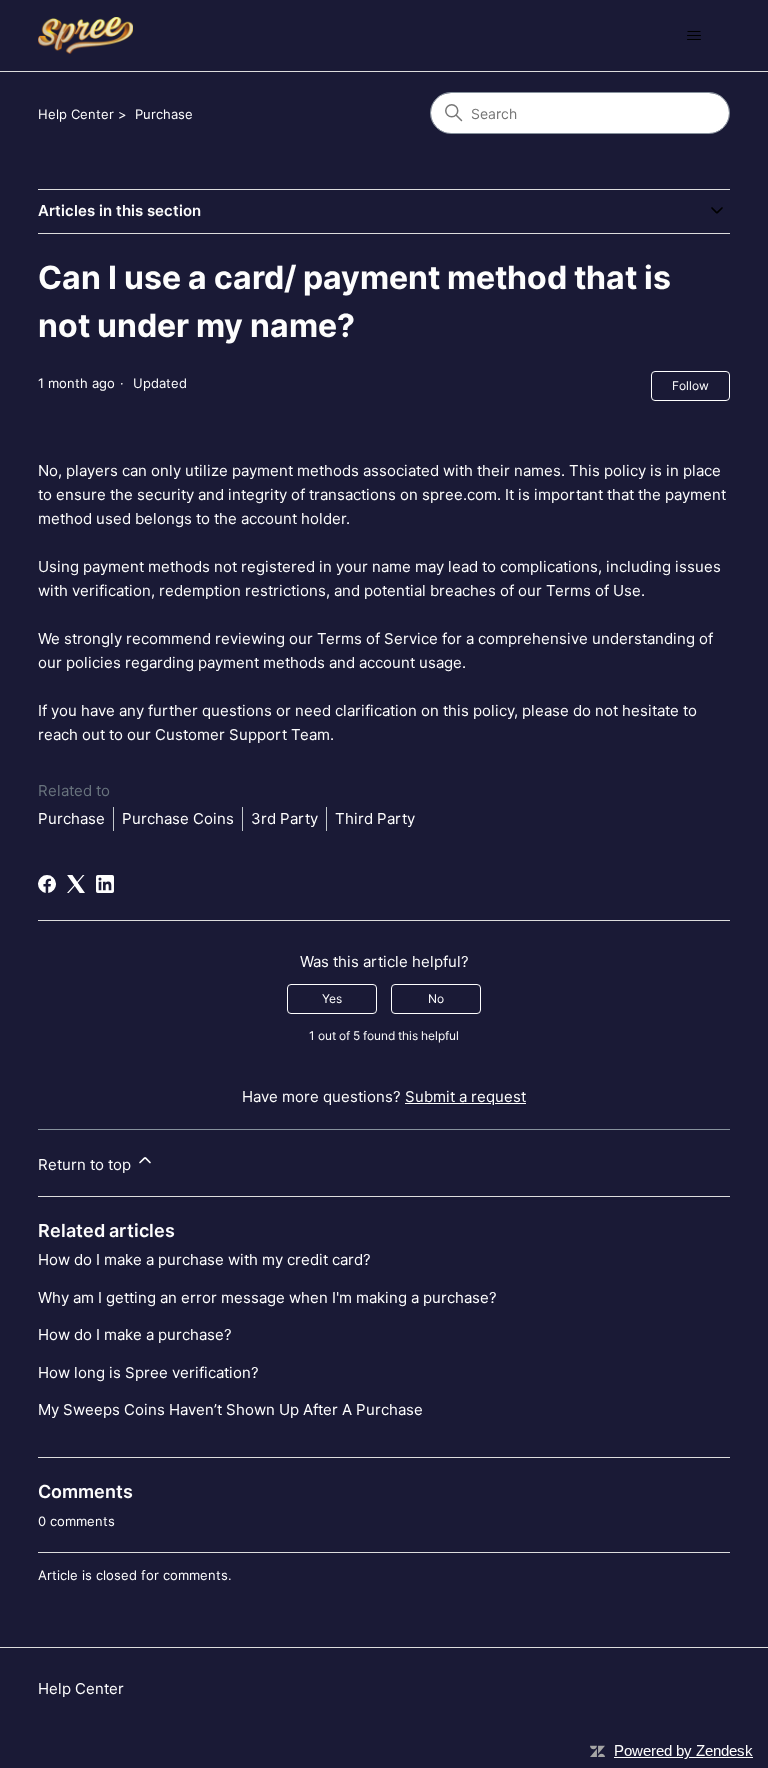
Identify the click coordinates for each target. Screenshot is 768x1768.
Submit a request (465, 1096)
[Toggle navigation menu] (694, 36)
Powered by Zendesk (683, 1750)
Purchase (164, 114)
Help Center (76, 114)
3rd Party (284, 818)
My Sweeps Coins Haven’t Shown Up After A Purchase (230, 1409)
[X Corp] (76, 884)
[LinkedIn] (105, 884)
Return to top (86, 1164)
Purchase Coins (178, 818)
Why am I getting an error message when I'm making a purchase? (267, 1297)
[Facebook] (47, 884)
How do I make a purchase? (135, 1334)
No (436, 998)
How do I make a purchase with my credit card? (204, 1259)
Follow (690, 385)
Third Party (375, 818)
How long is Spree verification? (148, 1372)
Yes (332, 998)
